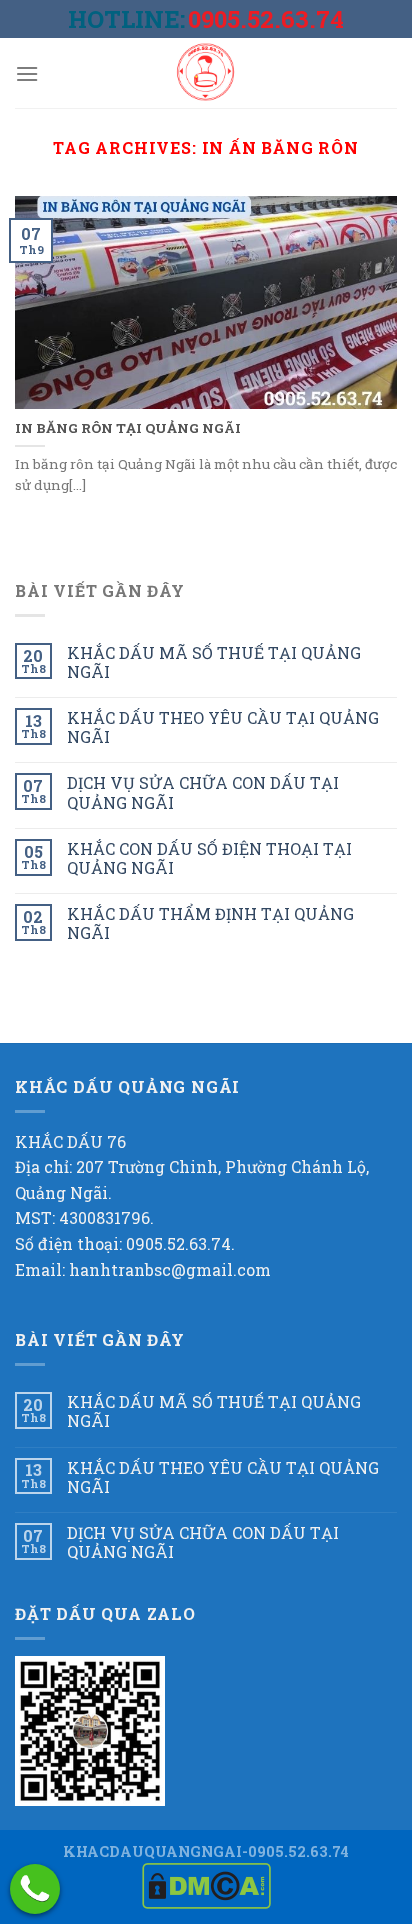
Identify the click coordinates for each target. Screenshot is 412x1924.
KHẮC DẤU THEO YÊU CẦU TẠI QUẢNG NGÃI (223, 727)
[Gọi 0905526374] (35, 1889)
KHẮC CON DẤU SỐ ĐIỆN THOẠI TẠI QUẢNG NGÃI (209, 858)
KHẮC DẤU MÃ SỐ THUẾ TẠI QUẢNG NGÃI (214, 662)
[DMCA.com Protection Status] (206, 1884)
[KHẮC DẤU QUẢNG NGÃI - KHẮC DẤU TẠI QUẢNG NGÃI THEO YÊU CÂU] (206, 73)
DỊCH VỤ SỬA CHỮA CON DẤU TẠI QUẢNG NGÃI (203, 792)
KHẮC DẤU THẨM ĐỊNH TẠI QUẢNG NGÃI (210, 923)
